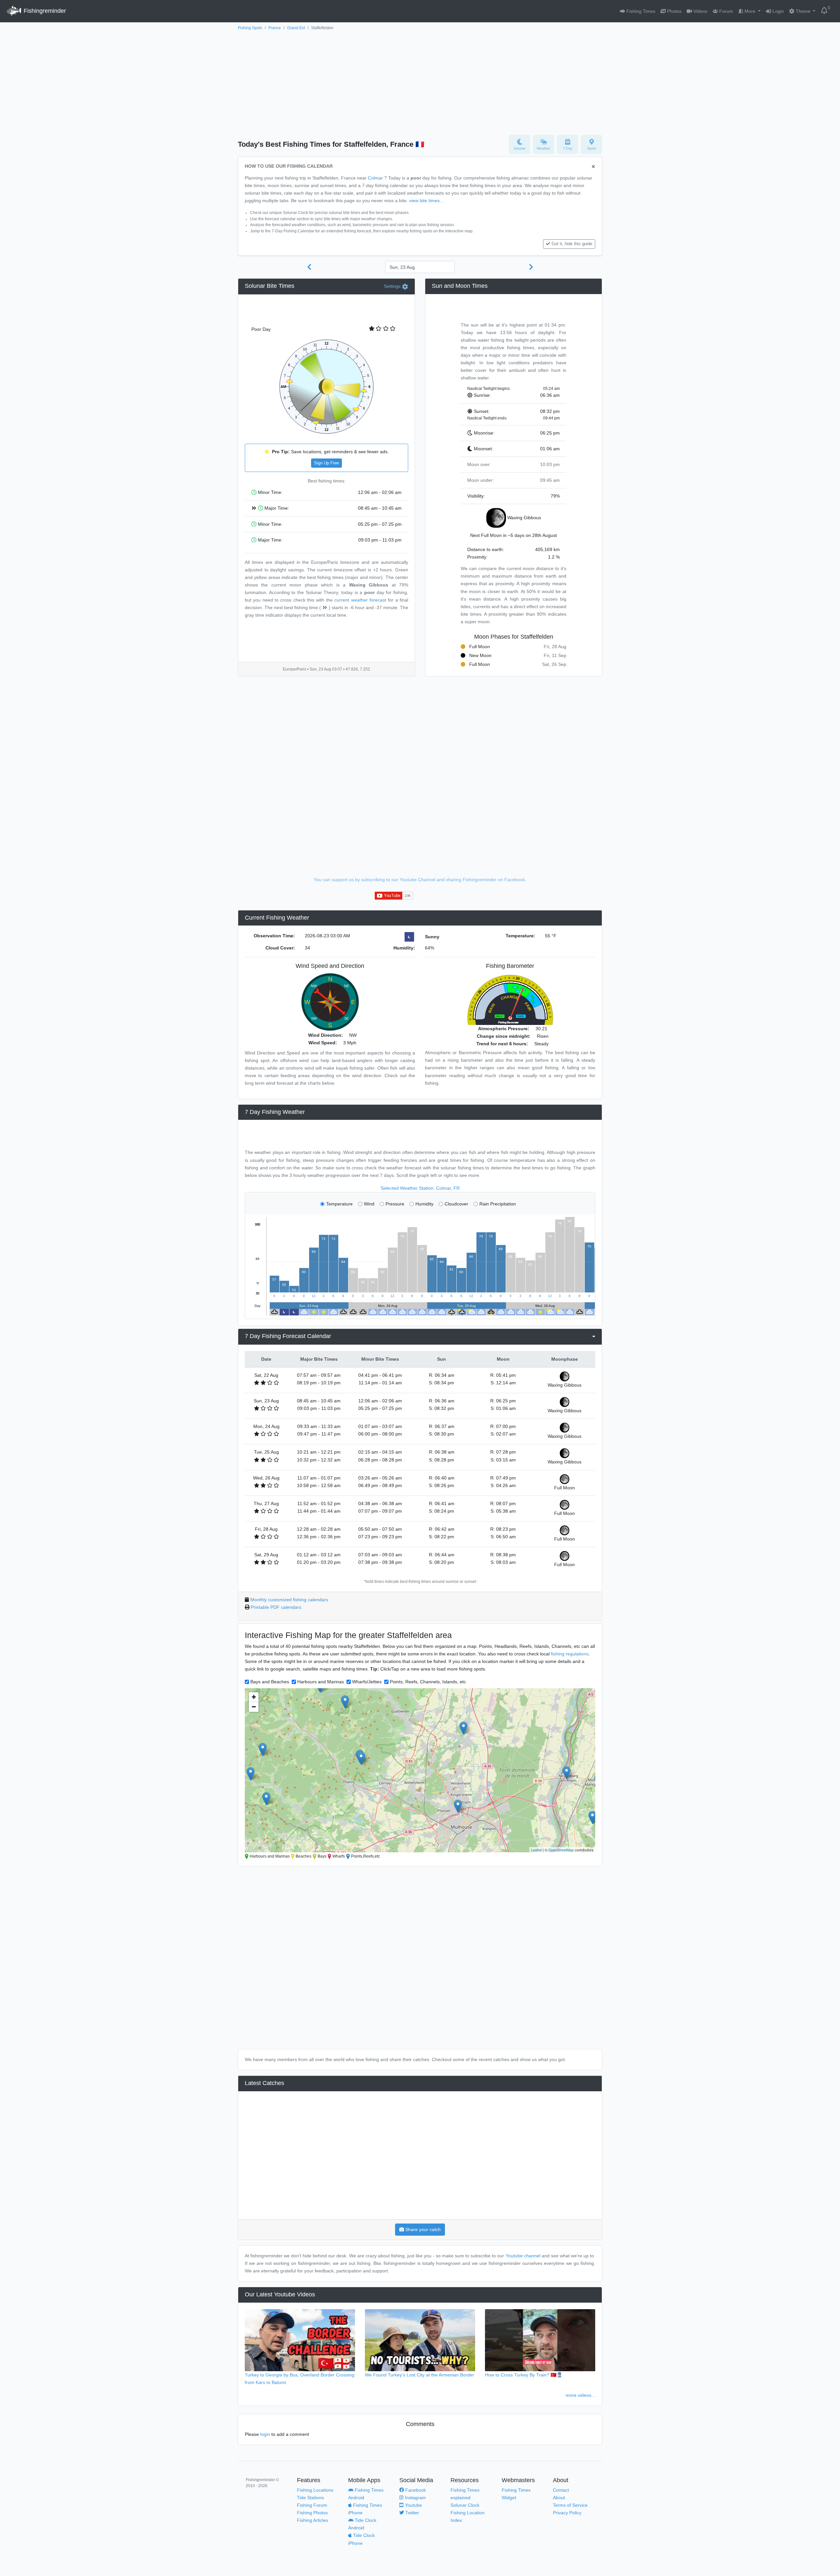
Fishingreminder (44, 11)
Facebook (415, 2490)
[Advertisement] (420, 81)
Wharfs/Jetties (367, 1682)
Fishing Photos (312, 2513)
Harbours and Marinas (321, 1682)
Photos (674, 11)
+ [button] (254, 1697)
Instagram (415, 2498)
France (275, 28)
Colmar (375, 178)
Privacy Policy (567, 2513)
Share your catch (422, 2229)
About (559, 2498)
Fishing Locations (315, 2490)
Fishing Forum (312, 2505)
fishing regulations (570, 1654)
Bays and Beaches (270, 1682)
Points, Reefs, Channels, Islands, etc (428, 1682)
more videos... (580, 2395)
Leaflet (536, 1850)
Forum (725, 11)
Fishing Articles (313, 2520)
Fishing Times (640, 11)
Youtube (413, 2505)
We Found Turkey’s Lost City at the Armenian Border (420, 2375)
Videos (700, 11)
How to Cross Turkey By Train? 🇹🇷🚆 (524, 2375)
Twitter (411, 2513)
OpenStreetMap (561, 1850)
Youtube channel (523, 2256)
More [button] (750, 11)
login (265, 2434)
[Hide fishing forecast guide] (593, 167)
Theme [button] (803, 11)
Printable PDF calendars (276, 1607)
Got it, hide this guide (572, 244)
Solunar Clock (465, 2505)
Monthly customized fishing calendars (289, 1600)
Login (777, 11)
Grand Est (296, 28)
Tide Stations (310, 2498)
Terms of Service (570, 2505)
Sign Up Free (326, 463)
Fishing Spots (250, 28)
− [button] (254, 1707)
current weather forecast (360, 600)
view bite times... (426, 201)
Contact (561, 2490)
